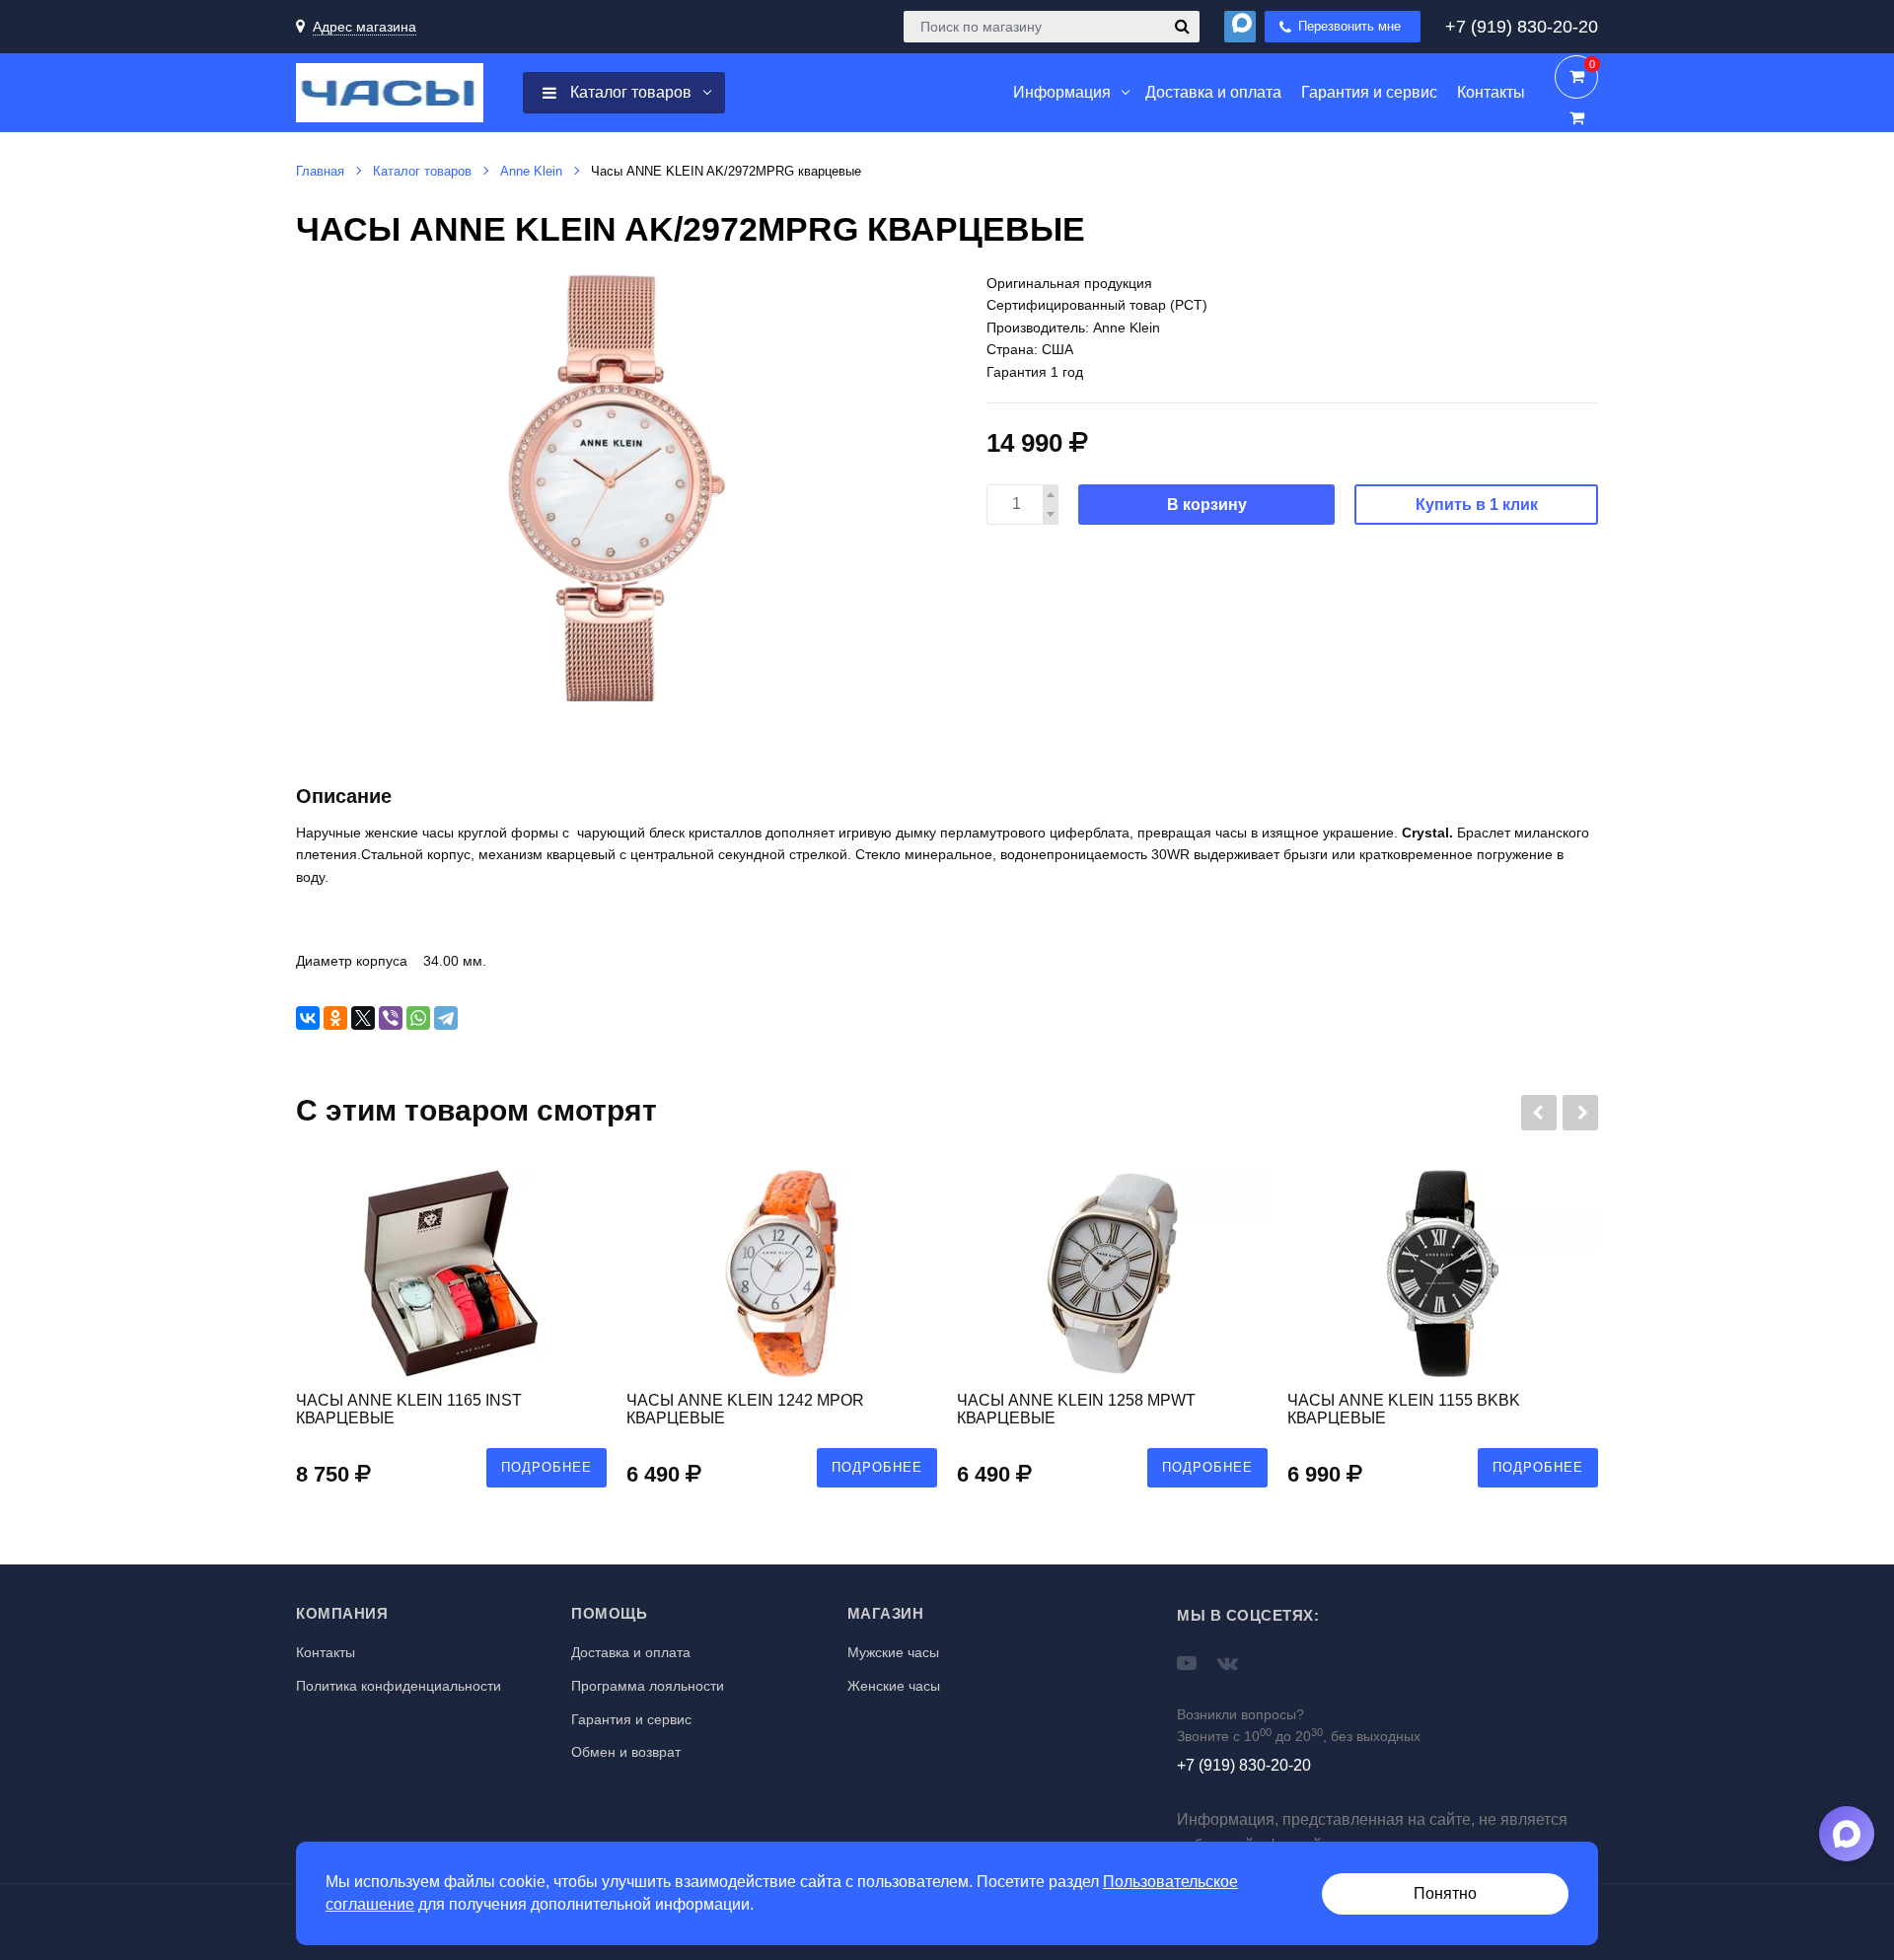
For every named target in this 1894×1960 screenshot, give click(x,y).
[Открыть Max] (1847, 1834)
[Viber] (391, 1018)
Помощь (609, 1613)
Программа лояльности (648, 1686)
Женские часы (894, 1686)
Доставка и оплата (631, 1652)
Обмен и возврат (626, 1752)
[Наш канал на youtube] (1187, 1663)
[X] (363, 1018)
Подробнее (546, 1467)
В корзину (1207, 505)
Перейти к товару (451, 1339)
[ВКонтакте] (308, 1018)
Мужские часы (893, 1652)
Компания (342, 1613)
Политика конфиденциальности (399, 1686)
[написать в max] (1240, 27)
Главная (320, 171)
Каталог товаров (629, 92)
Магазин (886, 1613)
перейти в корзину (1576, 77)
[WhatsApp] (418, 1018)
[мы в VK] (1228, 1663)
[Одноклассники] (335, 1018)
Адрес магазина (364, 27)
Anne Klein (531, 171)
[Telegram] (446, 1018)
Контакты (326, 1652)
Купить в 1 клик (1477, 505)
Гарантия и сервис (631, 1719)
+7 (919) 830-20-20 (1522, 27)
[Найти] (1182, 27)
